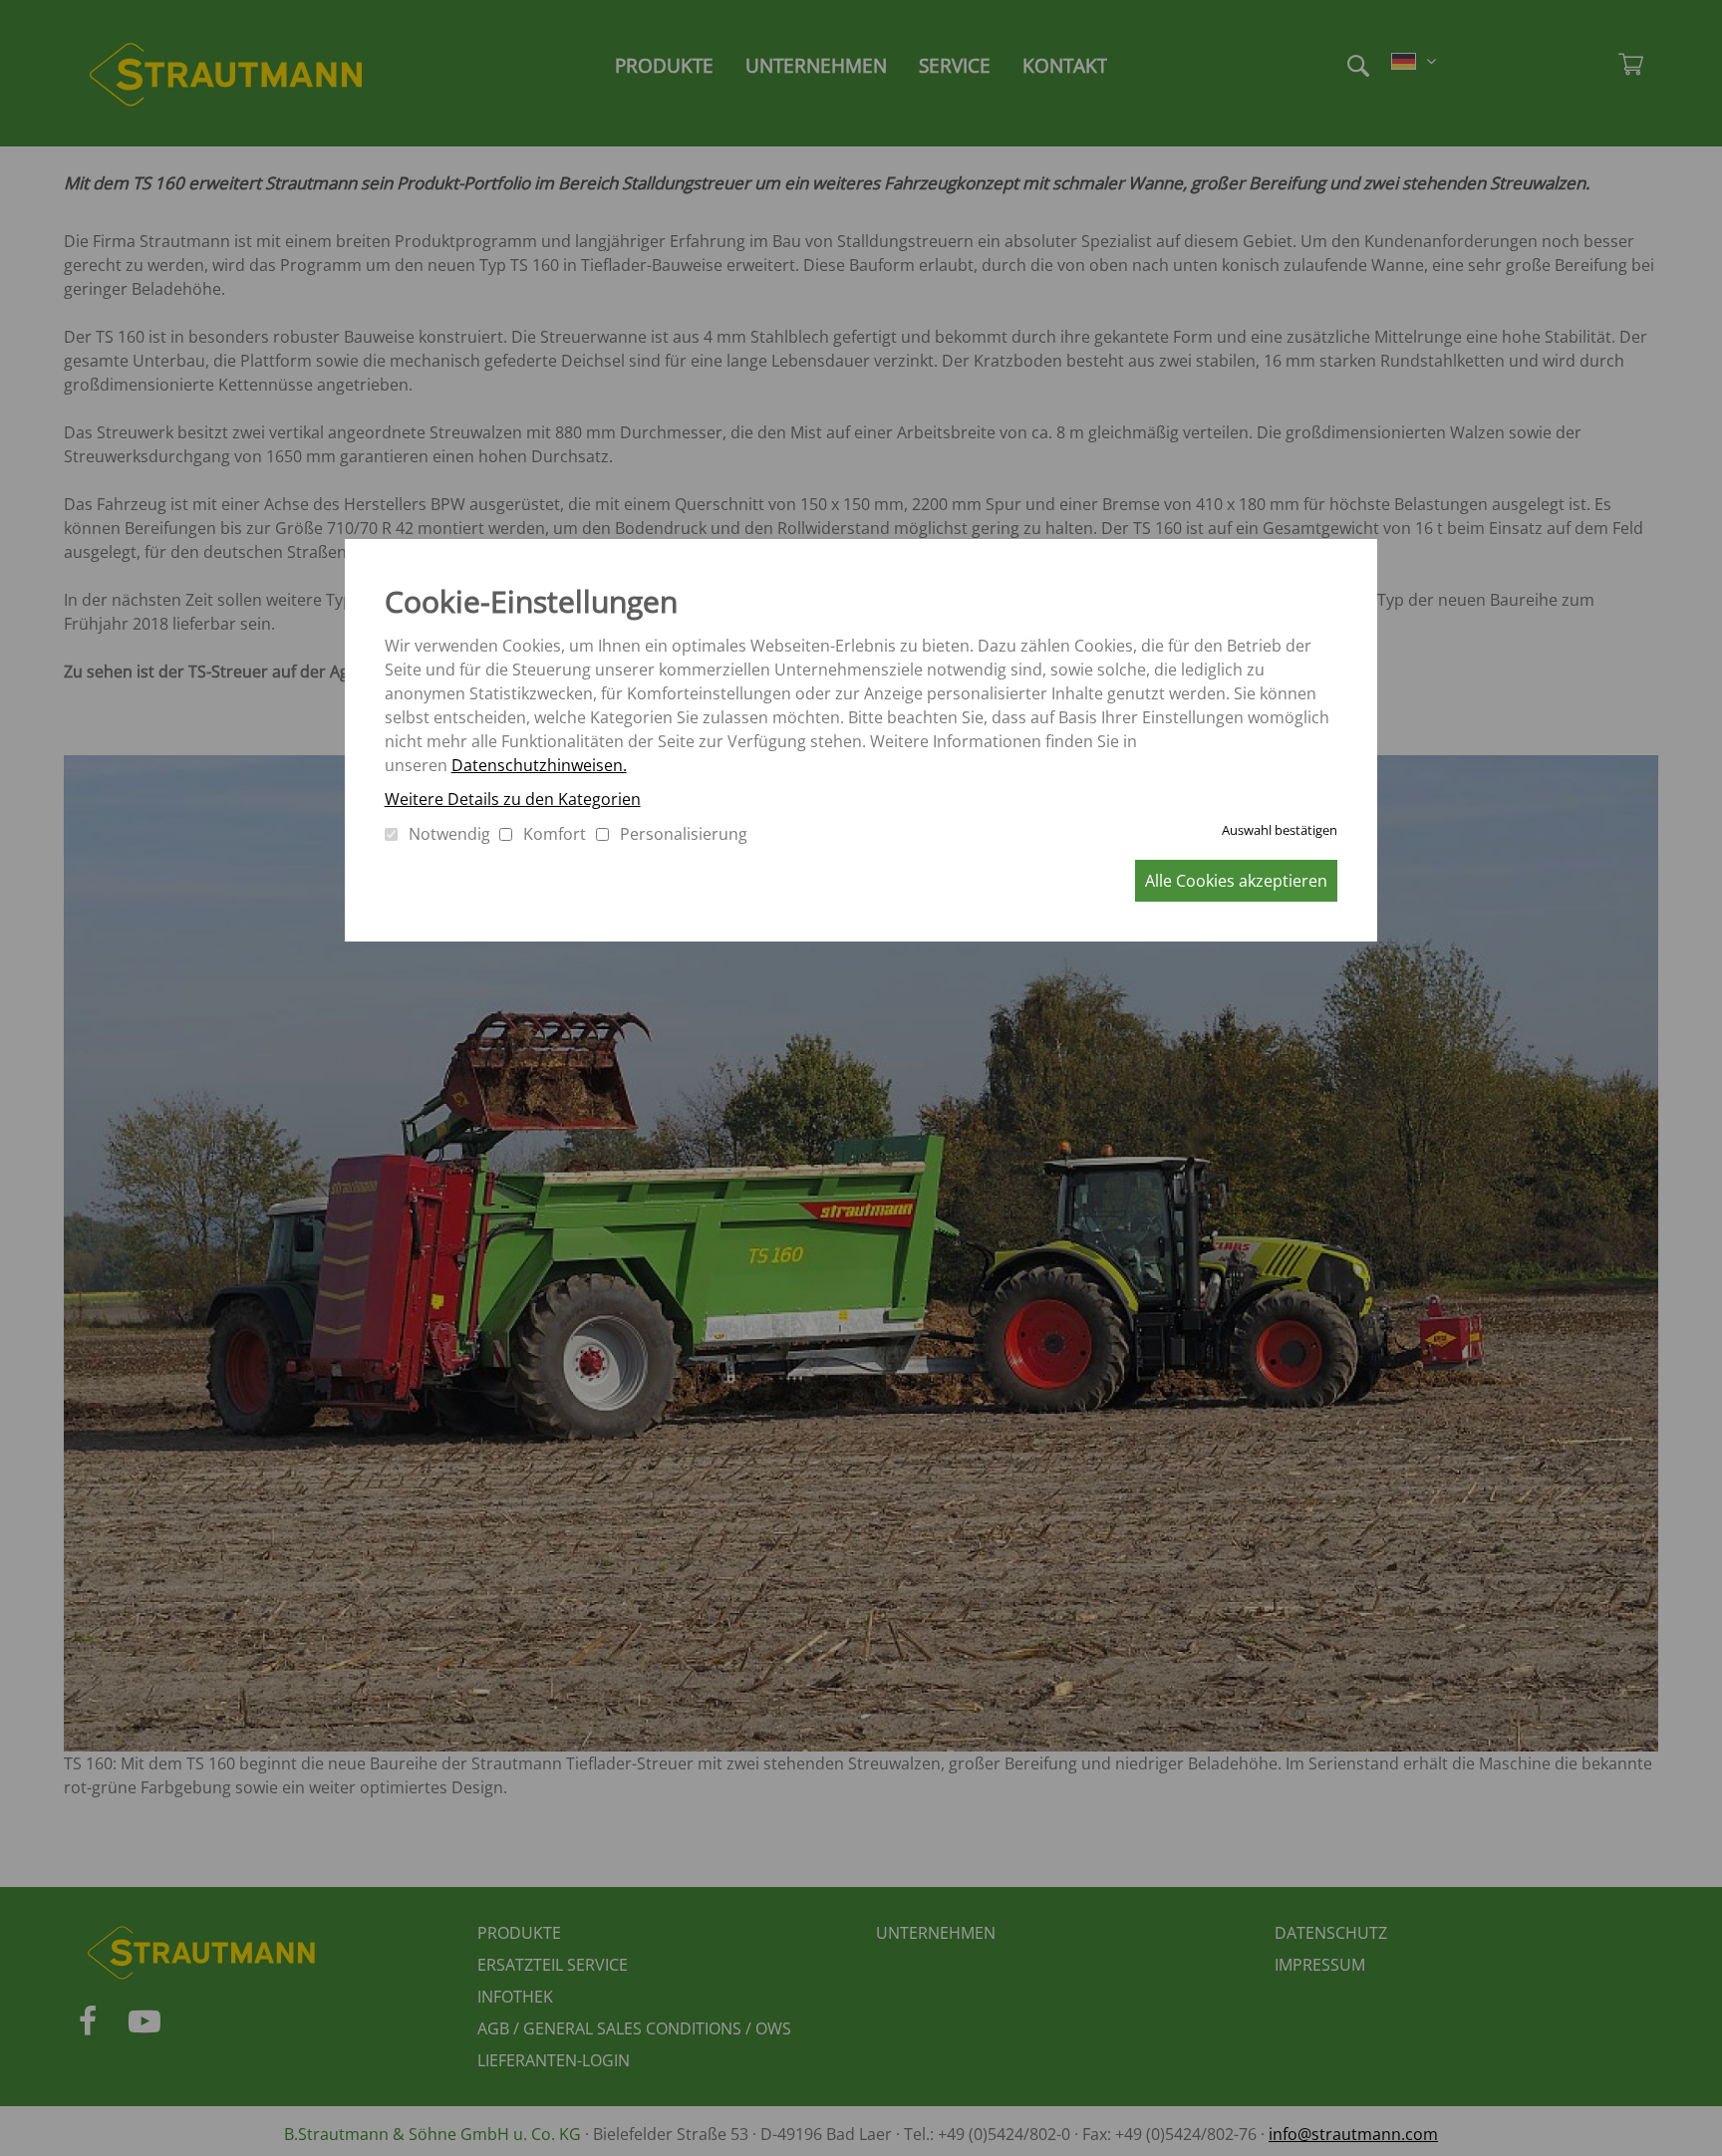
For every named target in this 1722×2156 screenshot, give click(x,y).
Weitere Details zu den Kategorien (513, 799)
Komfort (555, 834)
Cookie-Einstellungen (531, 601)
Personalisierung (684, 834)
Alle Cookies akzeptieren (1236, 881)
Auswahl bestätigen (1280, 830)
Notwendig (449, 834)
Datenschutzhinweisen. (539, 765)
